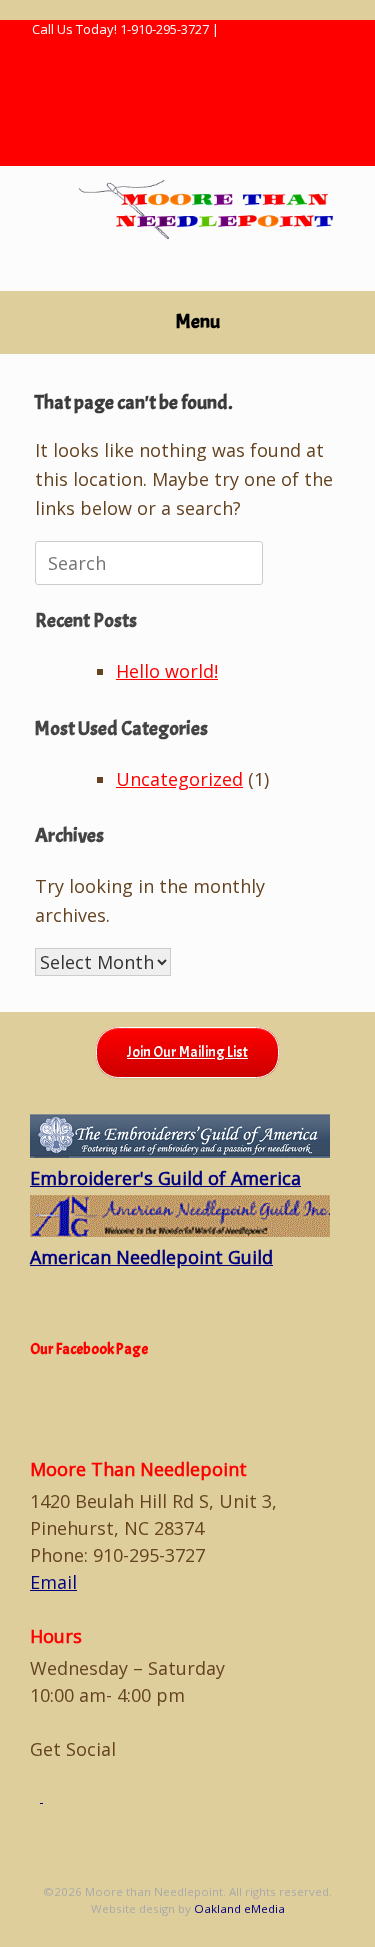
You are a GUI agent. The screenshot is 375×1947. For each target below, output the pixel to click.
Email (53, 1582)
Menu (198, 321)
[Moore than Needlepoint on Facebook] (36, 1797)
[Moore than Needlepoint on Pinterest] (48, 1797)
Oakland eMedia (239, 1908)
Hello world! (167, 671)
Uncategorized (179, 779)
